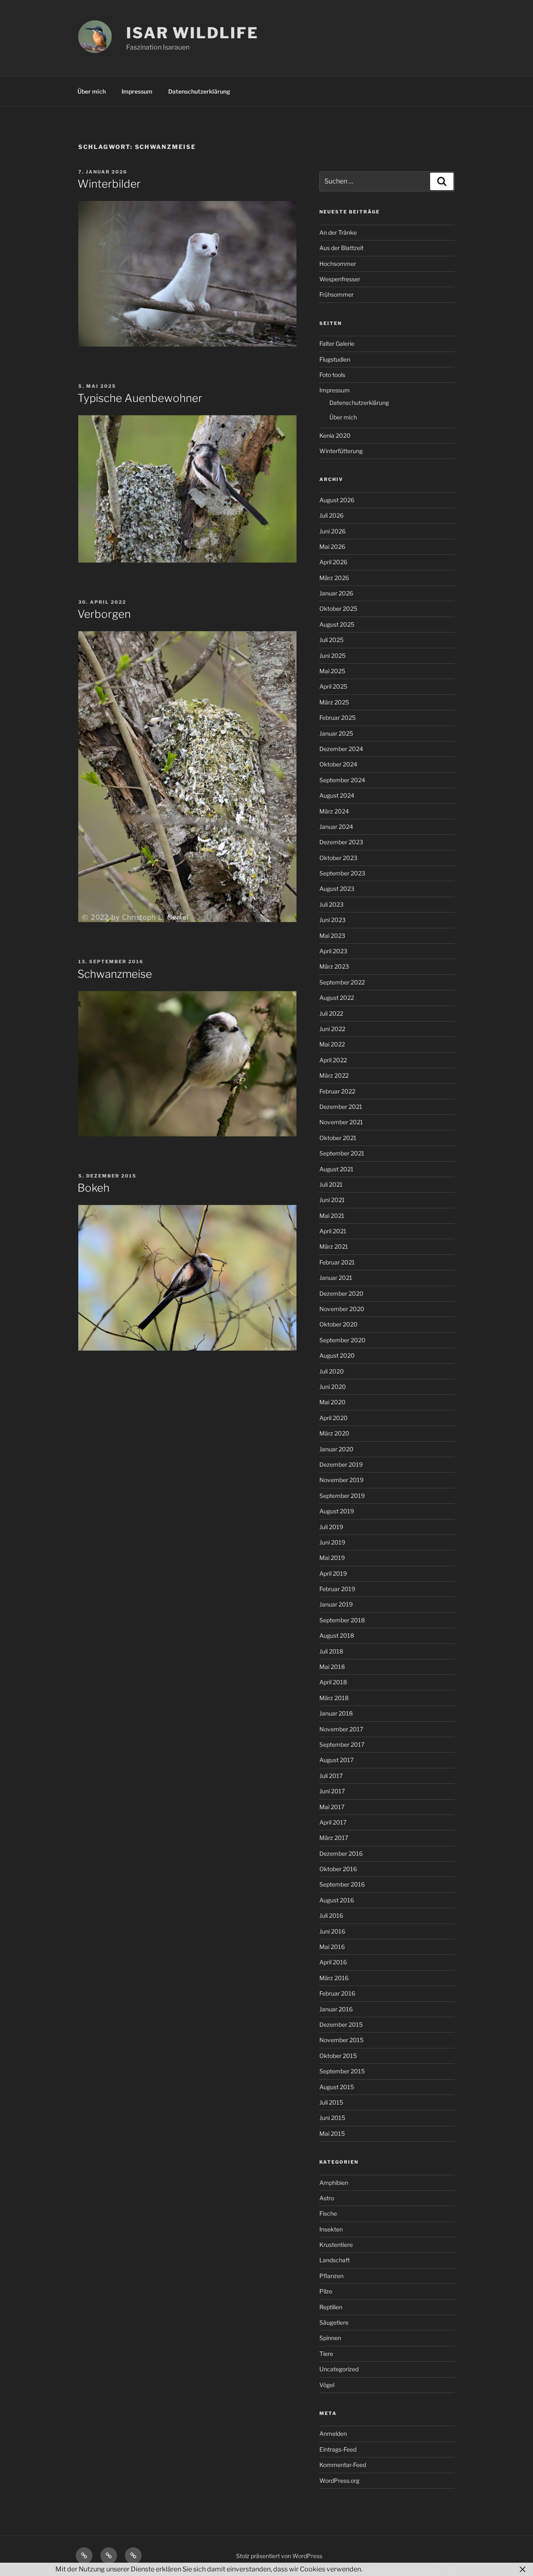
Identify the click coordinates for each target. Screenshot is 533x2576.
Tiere (326, 2354)
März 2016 (334, 1978)
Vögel (327, 2385)
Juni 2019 (332, 1542)
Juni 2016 (332, 1931)
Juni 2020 (333, 1387)
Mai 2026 (332, 547)
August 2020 (337, 1355)
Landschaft (335, 2260)
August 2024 (337, 795)
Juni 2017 (332, 1791)
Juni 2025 (333, 656)
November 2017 (341, 1729)
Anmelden (333, 2433)
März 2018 (334, 1698)
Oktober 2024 (338, 764)
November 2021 (341, 1122)
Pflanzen (331, 2276)
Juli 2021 (331, 1184)
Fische (328, 2213)
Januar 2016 (336, 2009)
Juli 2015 (331, 2102)
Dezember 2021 (341, 1107)
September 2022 (342, 982)
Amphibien (334, 2183)
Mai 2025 (332, 671)
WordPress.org (339, 2481)
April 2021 (333, 1231)
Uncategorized (339, 2369)
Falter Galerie (337, 343)
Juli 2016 (331, 1915)
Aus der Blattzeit (341, 248)
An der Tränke (338, 232)
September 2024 (342, 780)
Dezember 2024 (341, 749)
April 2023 (333, 951)
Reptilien (331, 2307)
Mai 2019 (332, 1558)
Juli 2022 (331, 1013)
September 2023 (342, 873)
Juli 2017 (331, 1776)
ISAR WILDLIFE (192, 33)
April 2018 (333, 1682)
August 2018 (337, 1635)
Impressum (137, 91)
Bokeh (93, 1188)
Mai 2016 (332, 1947)
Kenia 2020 (335, 435)
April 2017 (333, 1822)
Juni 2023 (333, 920)
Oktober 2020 (339, 1324)
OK (452, 2569)
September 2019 (342, 1496)
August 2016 (337, 1900)
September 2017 (342, 1744)
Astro (327, 2198)
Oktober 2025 (338, 609)
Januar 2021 (336, 1278)
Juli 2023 (331, 904)
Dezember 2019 (341, 1464)
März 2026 (334, 578)
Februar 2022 (337, 1091)
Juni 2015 (332, 2118)
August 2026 (337, 500)
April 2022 (333, 1060)
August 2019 (337, 1511)
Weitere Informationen (402, 2569)
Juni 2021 (332, 1200)
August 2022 (337, 998)
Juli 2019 (331, 1527)
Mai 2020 (333, 1402)
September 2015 (342, 2071)
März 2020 (334, 1433)
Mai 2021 (332, 1216)
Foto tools (332, 375)
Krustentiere (336, 2245)
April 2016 (333, 1962)
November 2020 (342, 1309)
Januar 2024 (336, 827)
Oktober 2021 (338, 1138)
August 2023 (337, 889)
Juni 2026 (333, 531)
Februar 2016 (337, 1993)
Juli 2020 (332, 1371)
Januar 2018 (336, 1713)
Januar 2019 (336, 1604)
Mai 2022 (332, 1044)
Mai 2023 (332, 936)
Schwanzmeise (115, 974)
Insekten (331, 2229)
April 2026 (333, 562)
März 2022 (334, 1075)
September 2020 (342, 1340)
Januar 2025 (336, 733)
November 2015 (341, 2040)
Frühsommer (336, 294)
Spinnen (330, 2338)
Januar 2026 (336, 593)
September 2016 (342, 1884)
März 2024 (334, 811)
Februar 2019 (337, 1589)
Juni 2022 (332, 1029)
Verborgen (104, 614)
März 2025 (334, 702)
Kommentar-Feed (343, 2465)
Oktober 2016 (338, 1869)
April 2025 (333, 686)
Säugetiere (334, 2322)
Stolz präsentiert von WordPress (279, 2556)
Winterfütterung (341, 451)
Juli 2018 (331, 1651)
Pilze (326, 2291)
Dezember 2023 (341, 842)
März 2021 (334, 1246)
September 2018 (342, 1620)
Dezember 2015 (341, 2024)
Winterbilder (109, 184)
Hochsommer (338, 264)
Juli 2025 (331, 640)
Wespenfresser (340, 279)
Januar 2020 (336, 1449)
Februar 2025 (337, 718)
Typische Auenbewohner (140, 398)
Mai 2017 (332, 1807)
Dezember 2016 (341, 1853)
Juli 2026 (331, 515)
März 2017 (334, 1838)
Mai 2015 (332, 2133)
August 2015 (337, 2087)
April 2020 (334, 1418)
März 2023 (334, 966)
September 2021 (342, 1153)
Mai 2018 (332, 1667)
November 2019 (341, 1480)
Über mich (92, 91)
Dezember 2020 (341, 1293)
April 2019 (333, 1573)
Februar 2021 (337, 1262)
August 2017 (336, 1760)
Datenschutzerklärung (199, 91)
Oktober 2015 (338, 2056)
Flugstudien (335, 359)
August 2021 (336, 1169)
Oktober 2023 (338, 858)
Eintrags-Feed (338, 2449)
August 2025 (337, 624)
